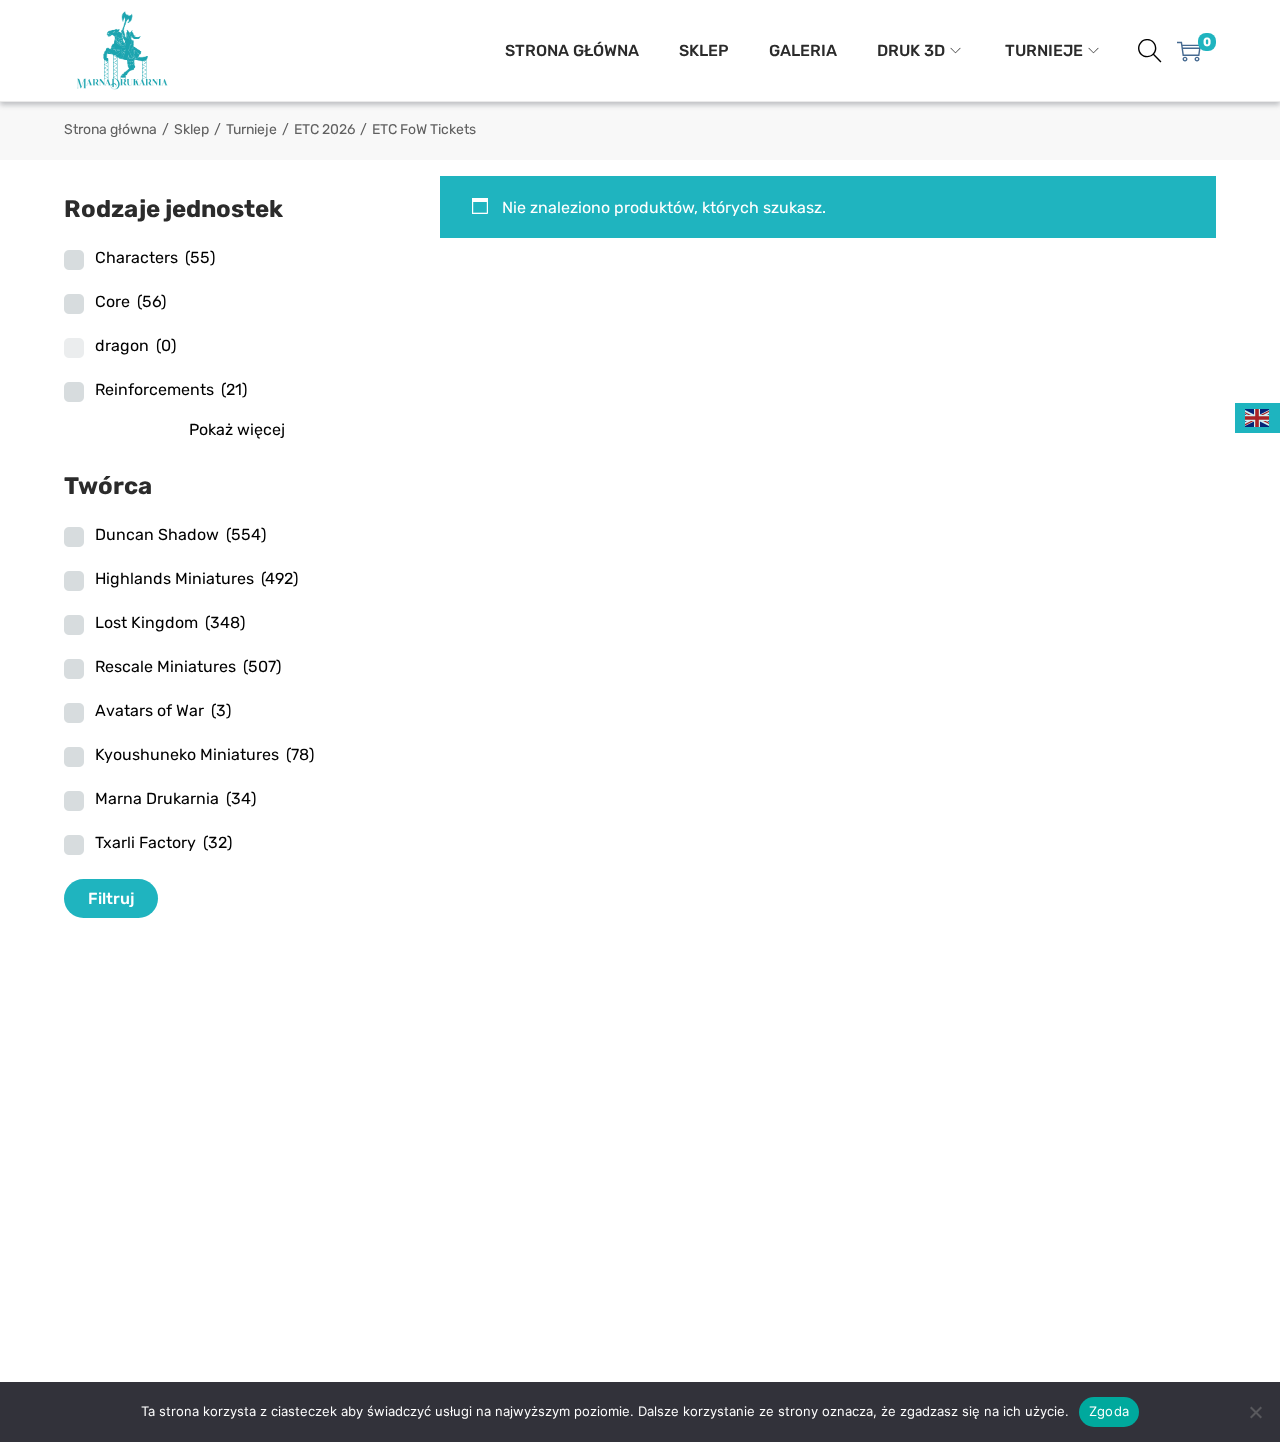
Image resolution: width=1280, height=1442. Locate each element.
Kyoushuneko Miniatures (204, 754)
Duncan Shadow (180, 534)
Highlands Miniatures (196, 578)
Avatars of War (163, 710)
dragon (135, 345)
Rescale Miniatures (188, 666)
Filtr (104, 898)
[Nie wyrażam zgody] (1255, 1412)
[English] (1258, 416)
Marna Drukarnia (175, 798)
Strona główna (110, 129)
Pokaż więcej (237, 429)
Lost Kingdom (170, 622)
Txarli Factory (163, 842)
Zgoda (1109, 1411)
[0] (1189, 51)
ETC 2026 (324, 129)
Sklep (191, 129)
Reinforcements (171, 389)
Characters (155, 257)
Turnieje (251, 129)
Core (130, 301)
